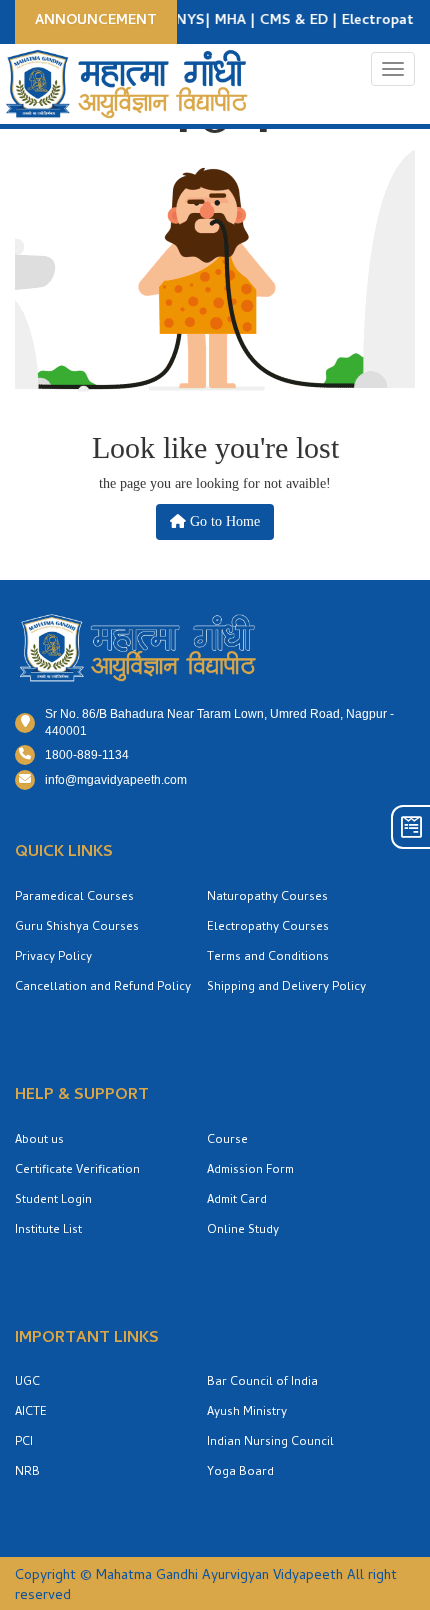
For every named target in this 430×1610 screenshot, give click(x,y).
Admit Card (237, 1201)
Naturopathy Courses (267, 898)
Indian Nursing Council (270, 1443)
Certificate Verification (77, 1171)
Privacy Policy (53, 958)
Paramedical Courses (74, 898)
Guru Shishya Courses (77, 928)
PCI (24, 1443)
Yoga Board (240, 1473)
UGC (27, 1383)
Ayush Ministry (247, 1413)
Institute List (48, 1231)
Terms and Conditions (268, 958)
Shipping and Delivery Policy (286, 988)
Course (227, 1141)
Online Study (243, 1231)
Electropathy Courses (268, 928)
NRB (27, 1473)
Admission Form (250, 1171)
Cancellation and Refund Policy (103, 988)
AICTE (31, 1413)
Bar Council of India (262, 1383)
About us (39, 1141)
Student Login (53, 1201)
